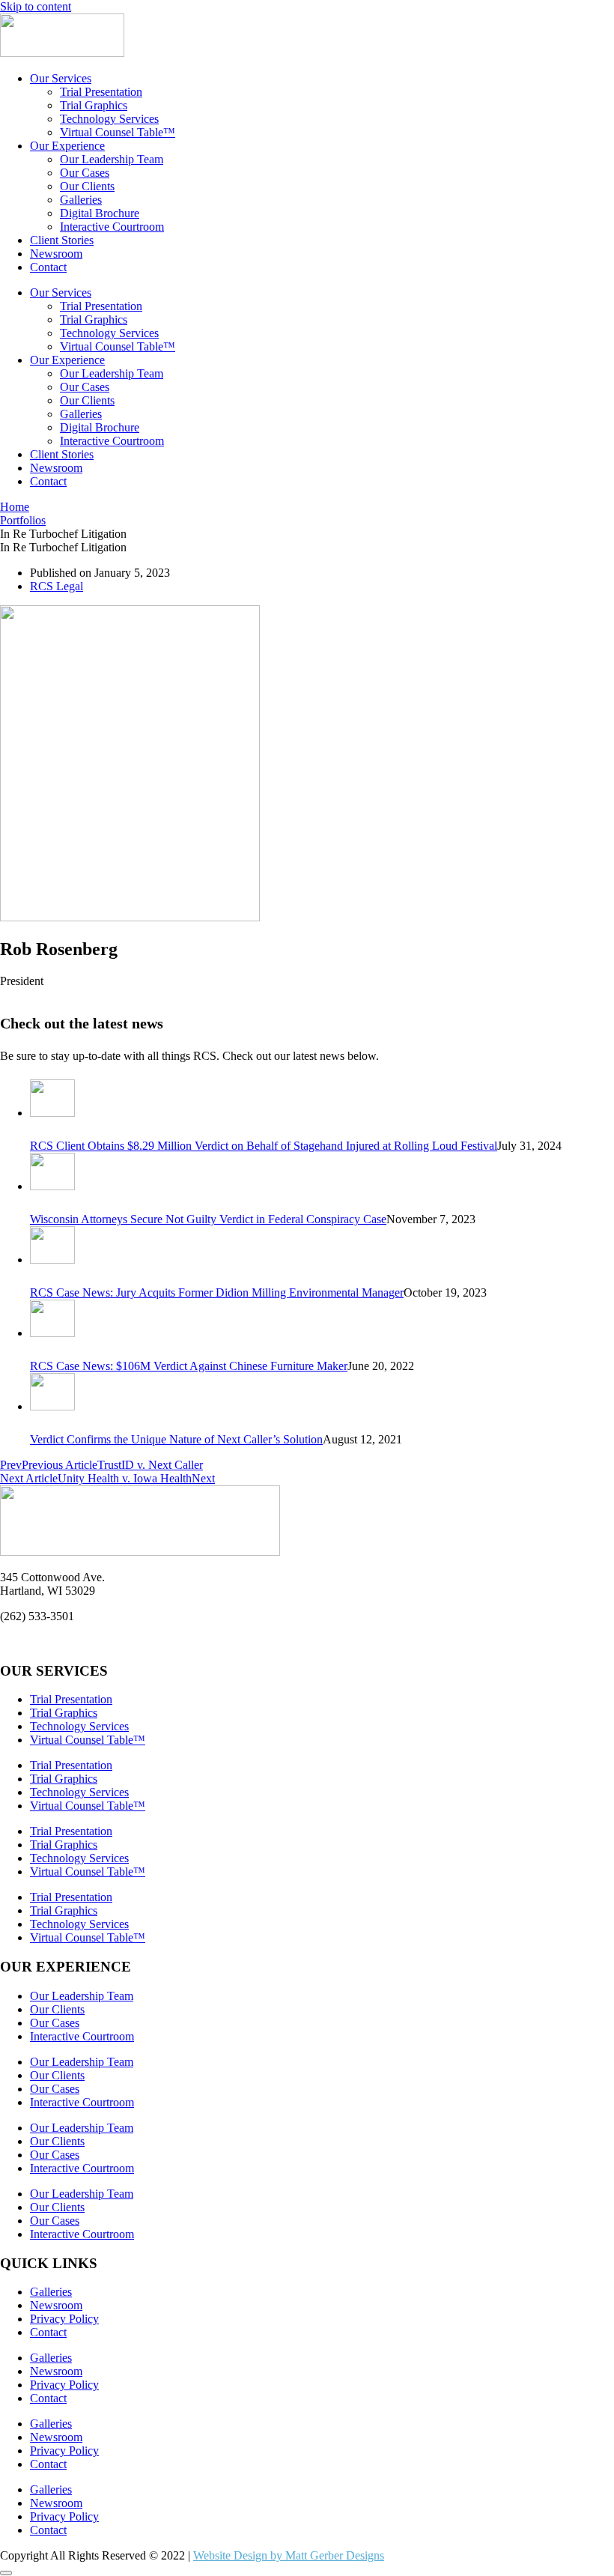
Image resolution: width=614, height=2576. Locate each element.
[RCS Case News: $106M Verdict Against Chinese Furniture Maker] (52, 1333)
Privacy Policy (64, 2319)
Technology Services (109, 119)
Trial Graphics (94, 105)
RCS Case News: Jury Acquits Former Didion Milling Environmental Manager (217, 1292)
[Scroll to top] (6, 2573)
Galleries (81, 200)
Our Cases (85, 173)
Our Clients (87, 186)
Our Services (61, 78)
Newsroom (56, 254)
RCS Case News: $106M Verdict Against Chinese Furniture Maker (189, 1366)
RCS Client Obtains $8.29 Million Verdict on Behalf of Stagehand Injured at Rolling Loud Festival (264, 1146)
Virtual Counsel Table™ (118, 132)
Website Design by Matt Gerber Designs (289, 2555)
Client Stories (62, 240)
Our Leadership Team (112, 159)
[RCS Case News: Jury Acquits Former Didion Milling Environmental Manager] (52, 1260)
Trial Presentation (101, 92)
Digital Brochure (100, 213)
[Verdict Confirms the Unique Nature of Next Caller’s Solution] (52, 1406)
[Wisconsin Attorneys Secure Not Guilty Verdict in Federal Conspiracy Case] (52, 1186)
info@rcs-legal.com (46, 1642)
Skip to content (36, 6)
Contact (48, 267)
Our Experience (67, 146)
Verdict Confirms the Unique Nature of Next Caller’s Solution (176, 1439)
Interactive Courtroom (112, 227)
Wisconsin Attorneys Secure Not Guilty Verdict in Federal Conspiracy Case (208, 1219)
